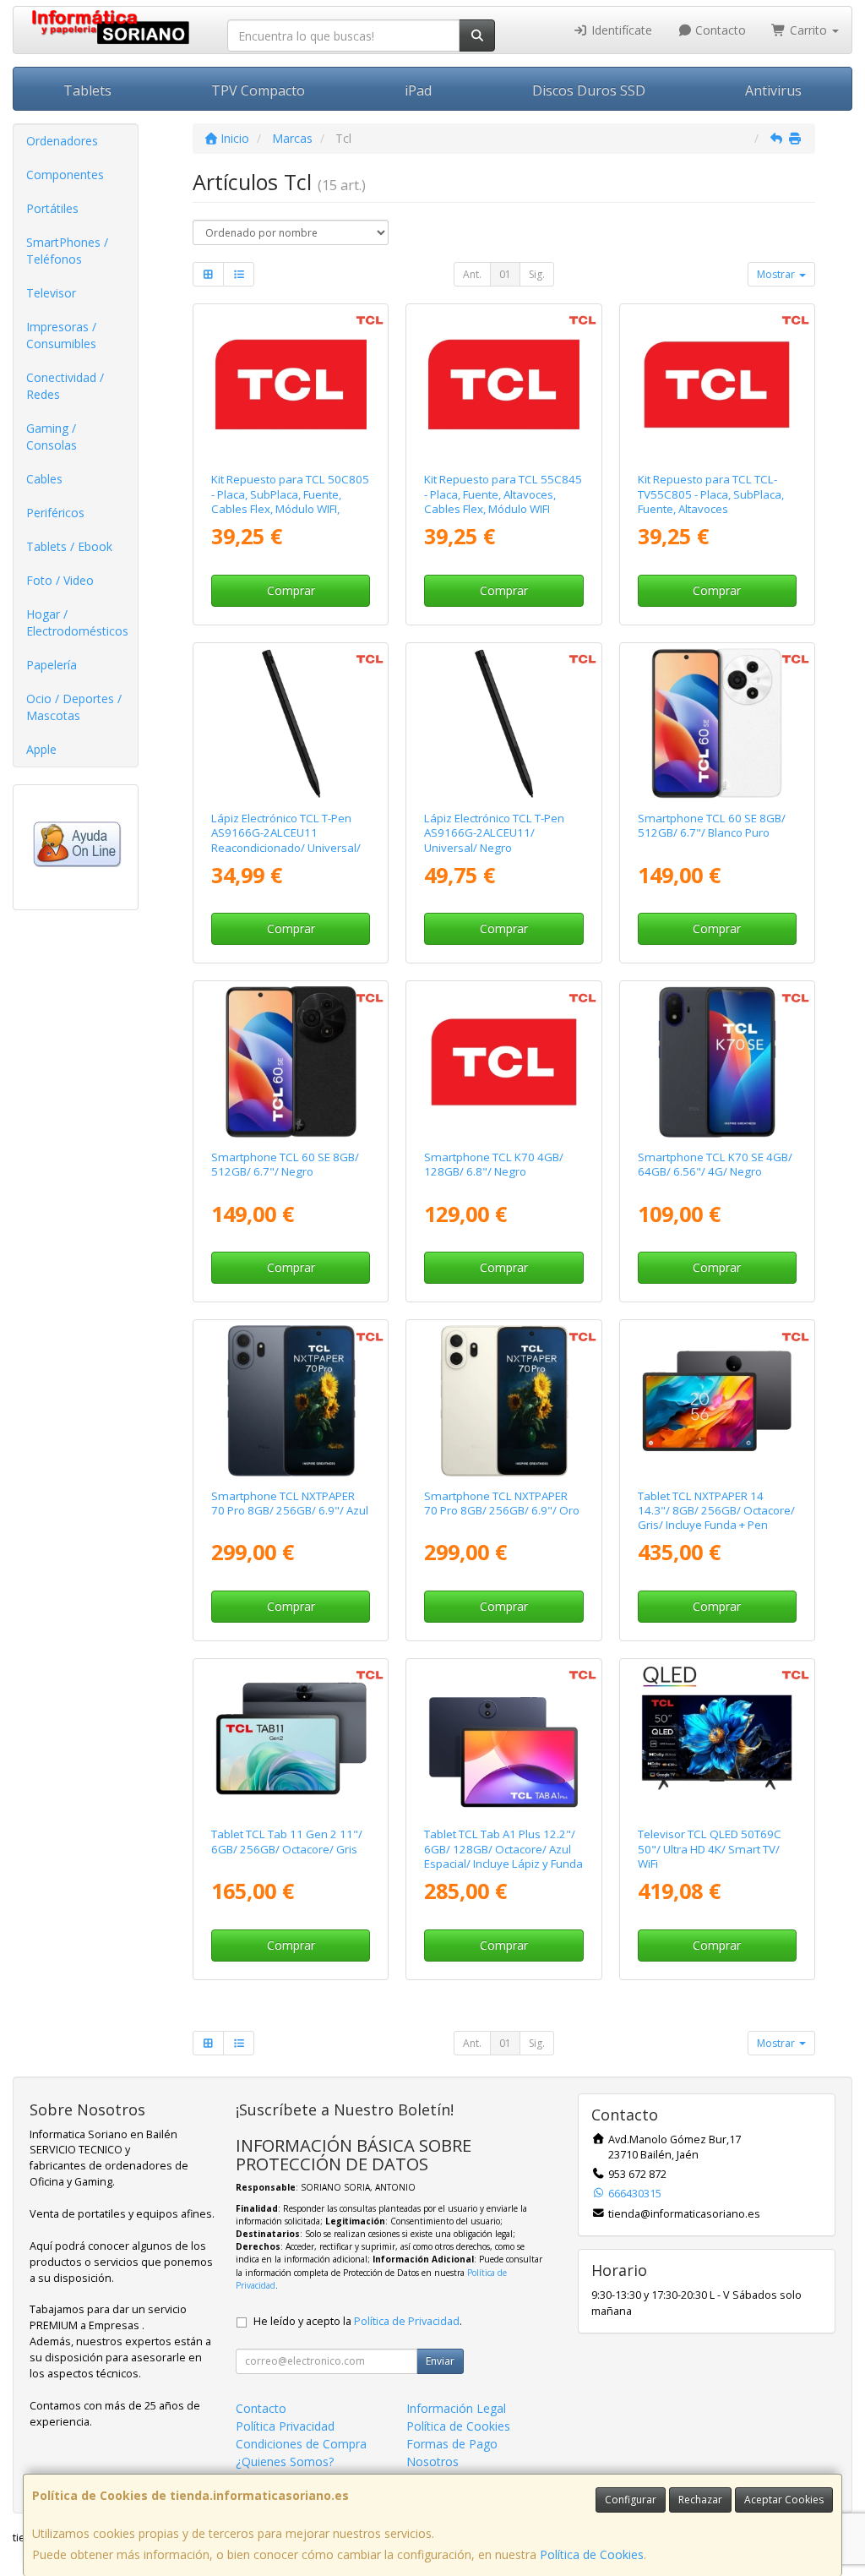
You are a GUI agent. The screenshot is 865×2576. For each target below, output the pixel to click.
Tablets (87, 90)
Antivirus (773, 90)
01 (505, 274)
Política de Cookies (592, 2554)
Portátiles (52, 208)
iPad (418, 90)
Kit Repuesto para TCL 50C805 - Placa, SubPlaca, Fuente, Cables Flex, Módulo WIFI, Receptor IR (290, 501)
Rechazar (700, 2500)
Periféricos (55, 513)
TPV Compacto (258, 90)
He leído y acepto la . (358, 2321)
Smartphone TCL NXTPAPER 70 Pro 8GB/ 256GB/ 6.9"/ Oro (502, 1503)
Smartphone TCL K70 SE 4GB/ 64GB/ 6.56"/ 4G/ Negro (715, 1164)
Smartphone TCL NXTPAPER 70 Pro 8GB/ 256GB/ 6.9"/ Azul (290, 1503)
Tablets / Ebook (69, 546)
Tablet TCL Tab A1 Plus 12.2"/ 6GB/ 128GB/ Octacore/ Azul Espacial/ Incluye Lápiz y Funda (503, 1849)
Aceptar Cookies (784, 2500)
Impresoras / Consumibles (61, 335)
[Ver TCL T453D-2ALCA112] (716, 1062)
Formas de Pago (452, 2444)
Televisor (51, 293)
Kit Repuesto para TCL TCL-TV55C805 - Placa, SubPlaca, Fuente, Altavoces (711, 494)
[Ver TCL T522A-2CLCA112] (503, 1062)
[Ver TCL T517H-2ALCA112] (291, 1062)
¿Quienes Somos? (285, 2461)
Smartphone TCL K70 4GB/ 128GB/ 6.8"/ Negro (494, 1164)
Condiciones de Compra (301, 2444)
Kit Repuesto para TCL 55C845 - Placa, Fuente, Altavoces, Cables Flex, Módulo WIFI (503, 494)
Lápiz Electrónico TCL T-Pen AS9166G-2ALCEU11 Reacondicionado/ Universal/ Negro (286, 840)
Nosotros (432, 2461)
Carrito (808, 30)
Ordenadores (62, 141)
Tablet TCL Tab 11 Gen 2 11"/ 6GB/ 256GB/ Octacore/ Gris (287, 1841)
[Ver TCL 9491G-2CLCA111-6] (716, 1400)
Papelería (52, 665)
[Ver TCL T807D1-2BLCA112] (503, 1400)
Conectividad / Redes (65, 386)
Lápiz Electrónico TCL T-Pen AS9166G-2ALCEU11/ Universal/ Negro (494, 833)
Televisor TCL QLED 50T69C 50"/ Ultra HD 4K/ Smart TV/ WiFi (710, 1849)
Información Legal (456, 2408)
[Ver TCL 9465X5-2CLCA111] (291, 1739)
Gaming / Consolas (52, 437)
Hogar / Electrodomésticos (77, 622)
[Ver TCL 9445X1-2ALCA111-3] (503, 1739)
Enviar (440, 2361)
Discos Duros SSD (589, 90)
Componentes (65, 175)
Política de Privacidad (407, 2321)
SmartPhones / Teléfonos (67, 251)
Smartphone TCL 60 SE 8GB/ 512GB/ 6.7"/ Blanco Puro (712, 825)
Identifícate (620, 30)
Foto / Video (60, 580)
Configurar (631, 2500)
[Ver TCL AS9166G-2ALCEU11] (503, 723)
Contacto (719, 30)
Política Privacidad (285, 2426)
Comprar (291, 590)
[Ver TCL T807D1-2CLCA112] (291, 1400)
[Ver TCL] (291, 385)
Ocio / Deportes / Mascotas (74, 707)
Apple (41, 749)
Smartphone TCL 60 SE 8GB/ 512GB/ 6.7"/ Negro (285, 1164)
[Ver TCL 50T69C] (716, 1739)
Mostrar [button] (777, 274)
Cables (44, 479)
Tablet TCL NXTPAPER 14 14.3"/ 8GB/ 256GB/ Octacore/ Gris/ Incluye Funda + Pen (716, 1511)
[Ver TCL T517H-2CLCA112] (716, 723)
